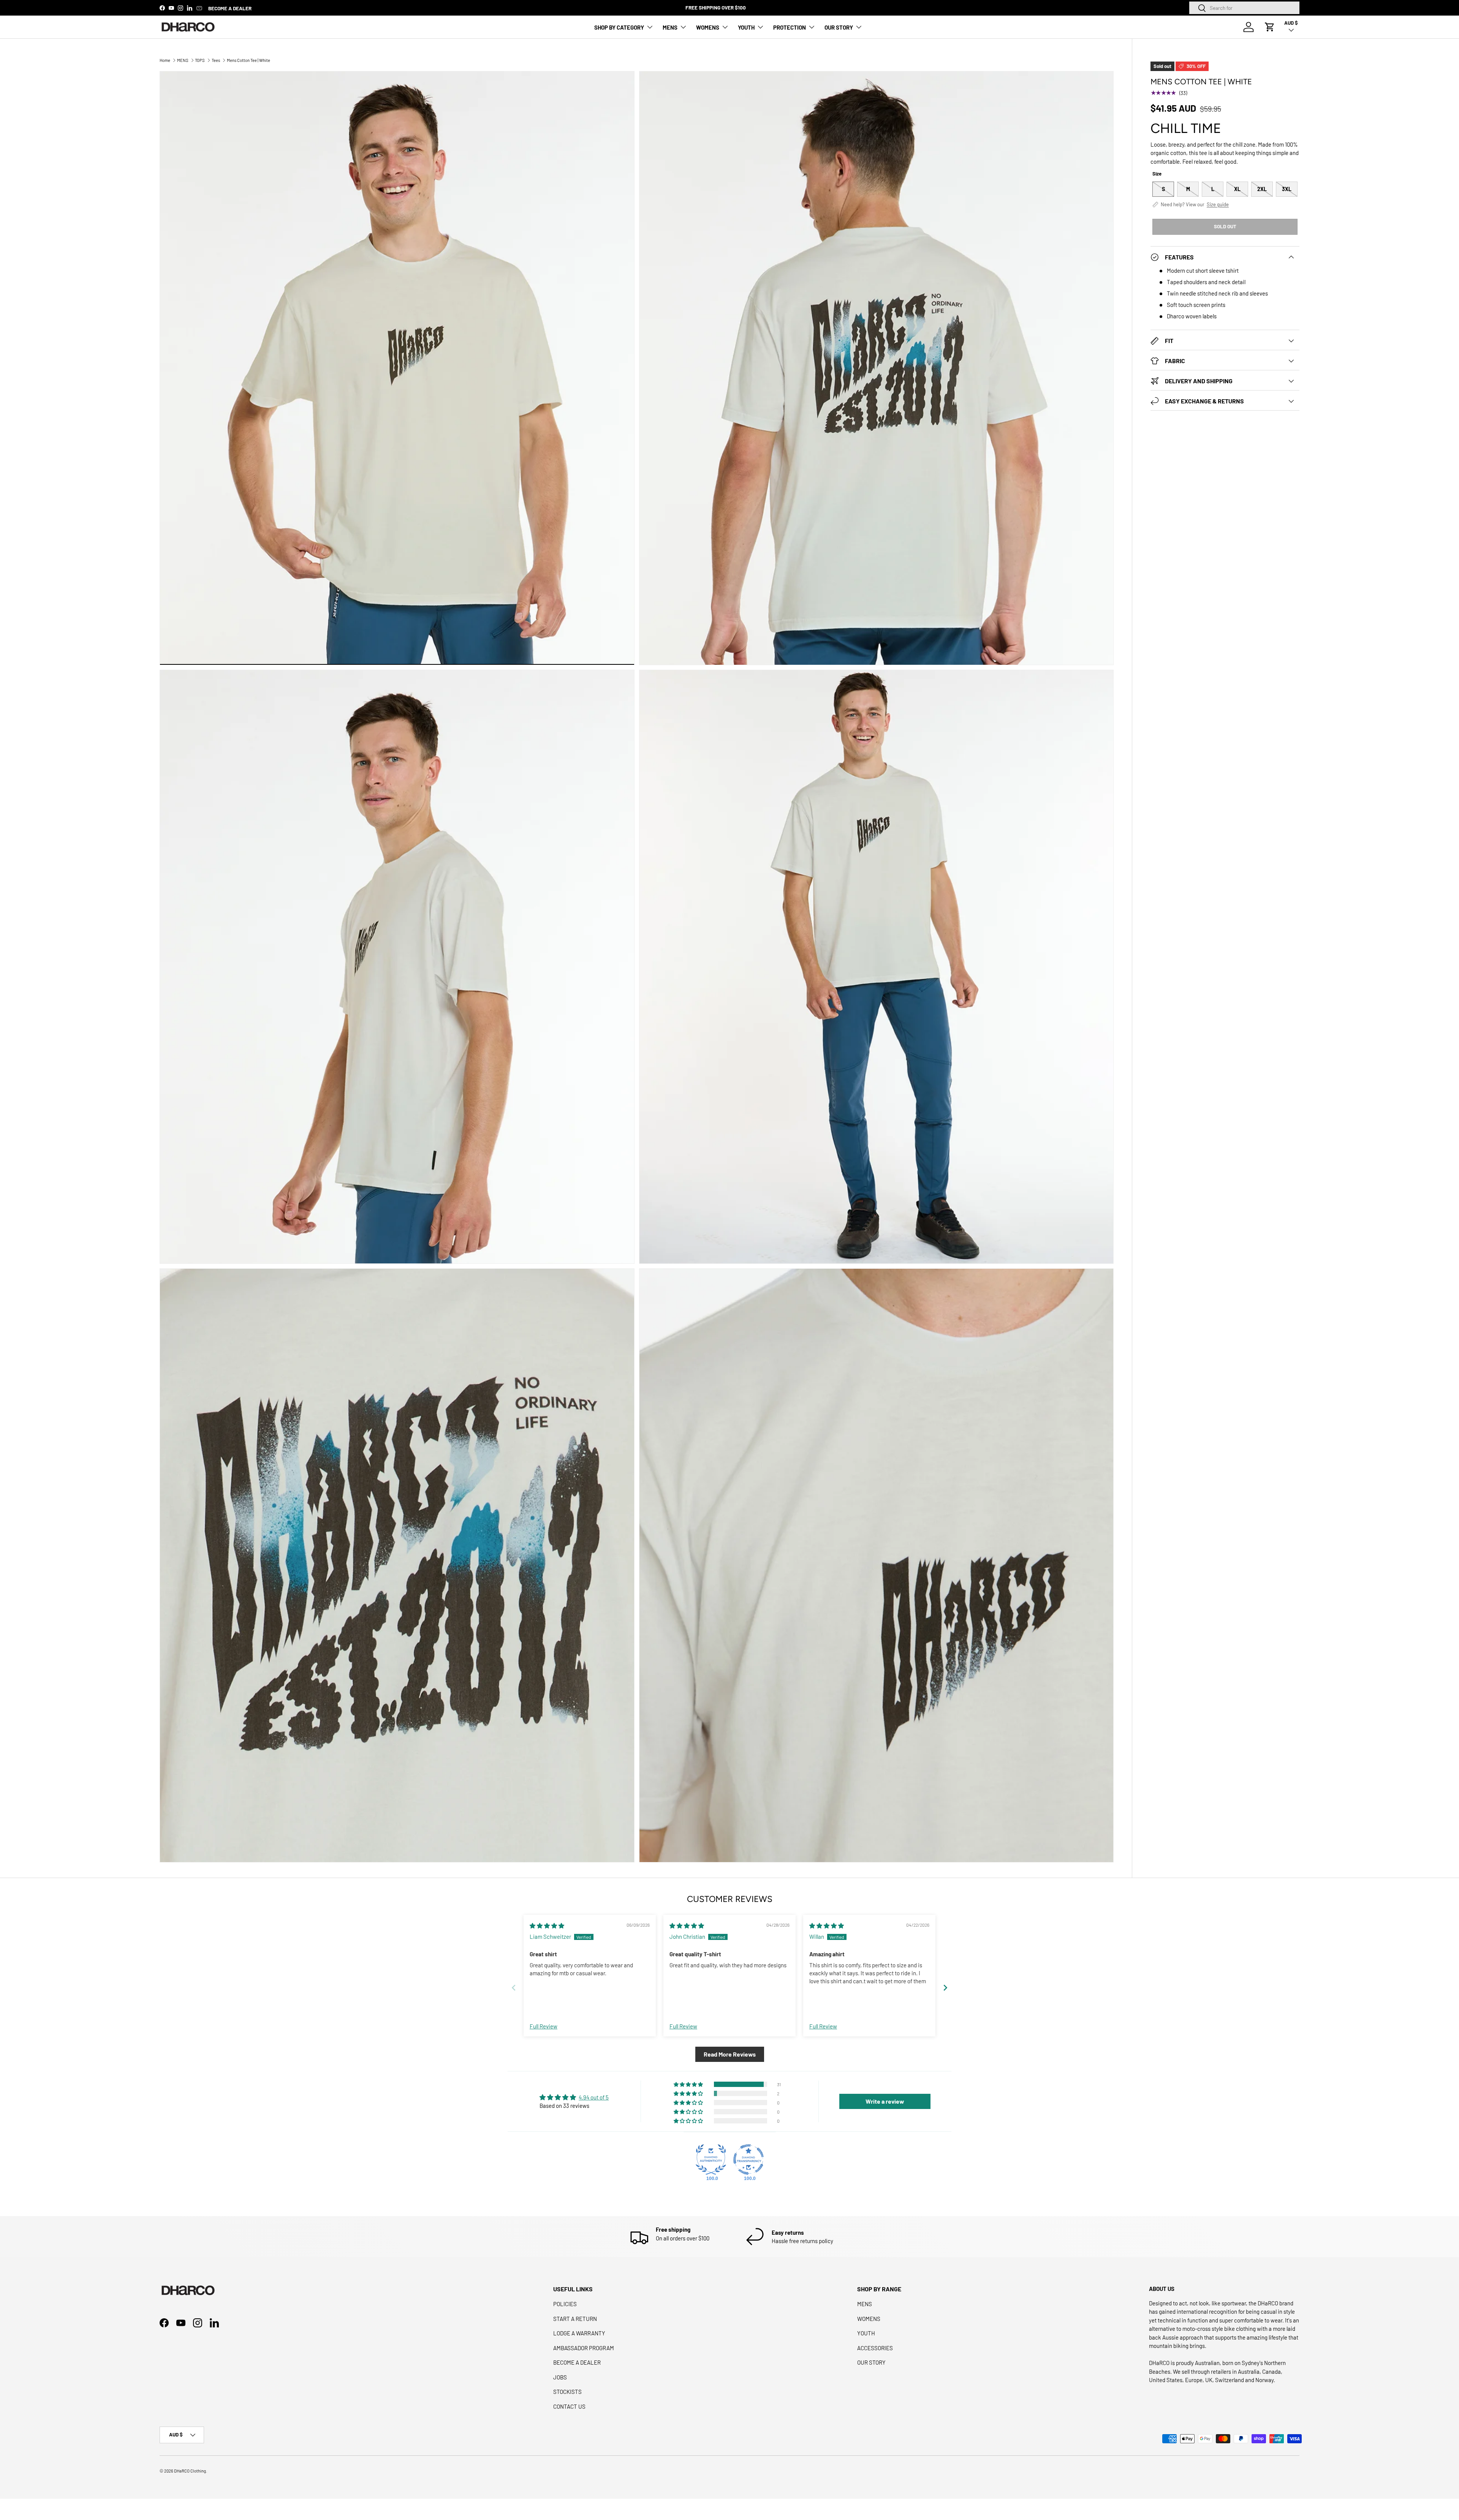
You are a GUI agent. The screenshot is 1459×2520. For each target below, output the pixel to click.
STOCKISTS (567, 2392)
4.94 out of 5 (594, 2097)
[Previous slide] (514, 1988)
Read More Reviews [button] (730, 2054)
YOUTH (746, 27)
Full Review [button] (544, 2026)
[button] (1270, 27)
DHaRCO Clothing (190, 2471)
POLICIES (565, 2304)
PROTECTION (790, 27)
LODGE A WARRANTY (579, 2333)
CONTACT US (569, 2406)
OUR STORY (839, 27)
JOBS (560, 2377)
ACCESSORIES (875, 2348)
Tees (216, 60)
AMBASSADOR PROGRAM (584, 2348)
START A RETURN (575, 2319)
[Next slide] (945, 1988)
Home (165, 60)
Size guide (1218, 205)
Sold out (1225, 226)
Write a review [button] (885, 2101)
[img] (547, 1926)
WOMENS (708, 27)
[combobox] (1244, 8)
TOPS (200, 60)
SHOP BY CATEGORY (619, 27)
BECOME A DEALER (230, 8)
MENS (670, 27)
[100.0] (711, 2160)
